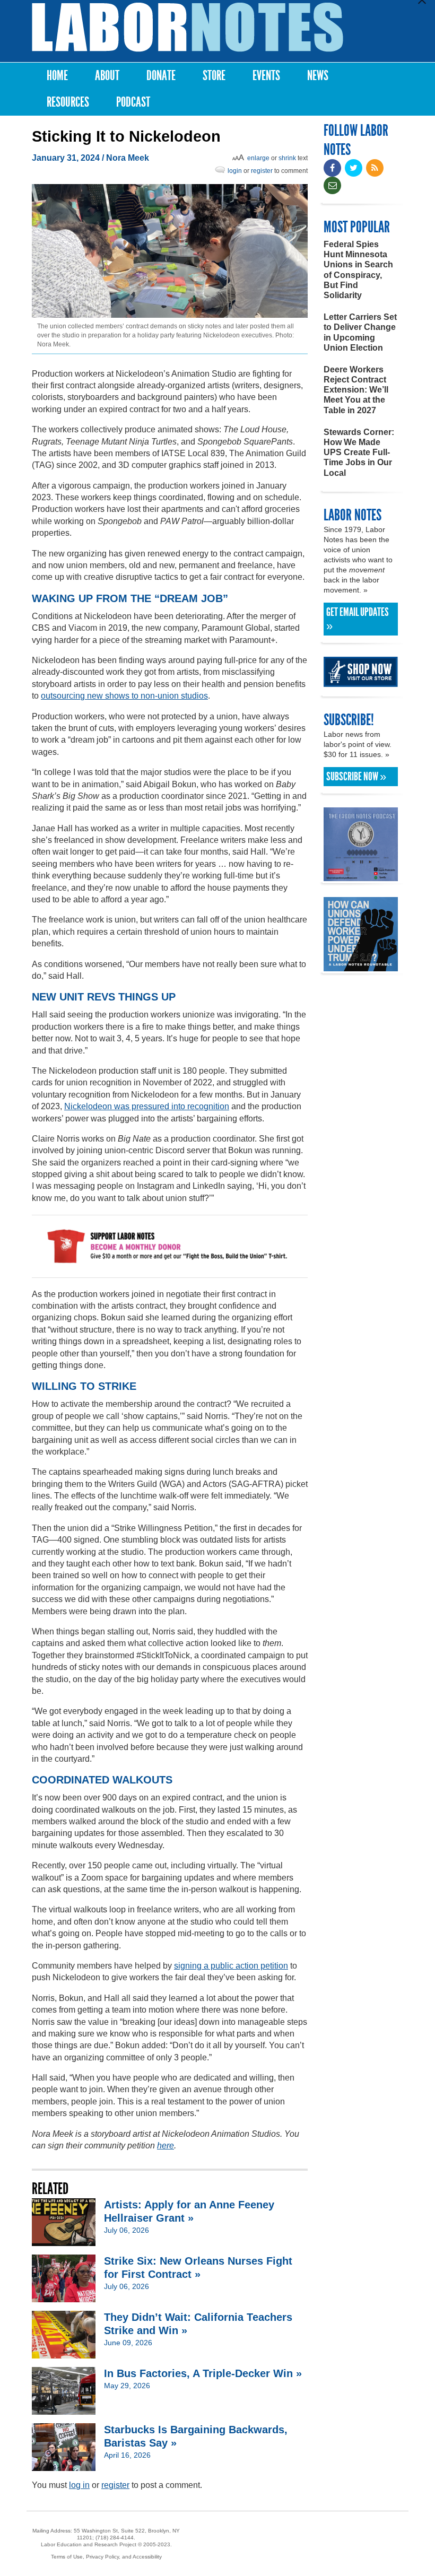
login (235, 171)
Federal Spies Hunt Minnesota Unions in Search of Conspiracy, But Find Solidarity (358, 270)
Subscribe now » (356, 777)
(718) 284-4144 (115, 2538)
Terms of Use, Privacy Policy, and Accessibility (106, 2557)
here (166, 2146)
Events (266, 76)
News (318, 76)
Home (57, 76)
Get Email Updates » (358, 619)
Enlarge (258, 158)
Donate (161, 76)
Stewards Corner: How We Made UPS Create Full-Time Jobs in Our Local (359, 452)
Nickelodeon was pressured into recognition (147, 1106)
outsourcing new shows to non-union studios (124, 696)
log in (79, 2485)
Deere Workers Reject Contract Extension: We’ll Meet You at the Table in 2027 (356, 390)
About (107, 76)
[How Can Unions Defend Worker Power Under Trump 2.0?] (361, 966)
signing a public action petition (231, 1966)
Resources (68, 102)
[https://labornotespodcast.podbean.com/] (361, 876)
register (262, 171)
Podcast (133, 102)
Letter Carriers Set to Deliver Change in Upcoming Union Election (360, 332)
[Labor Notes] (188, 27)
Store (214, 76)
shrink (287, 158)
